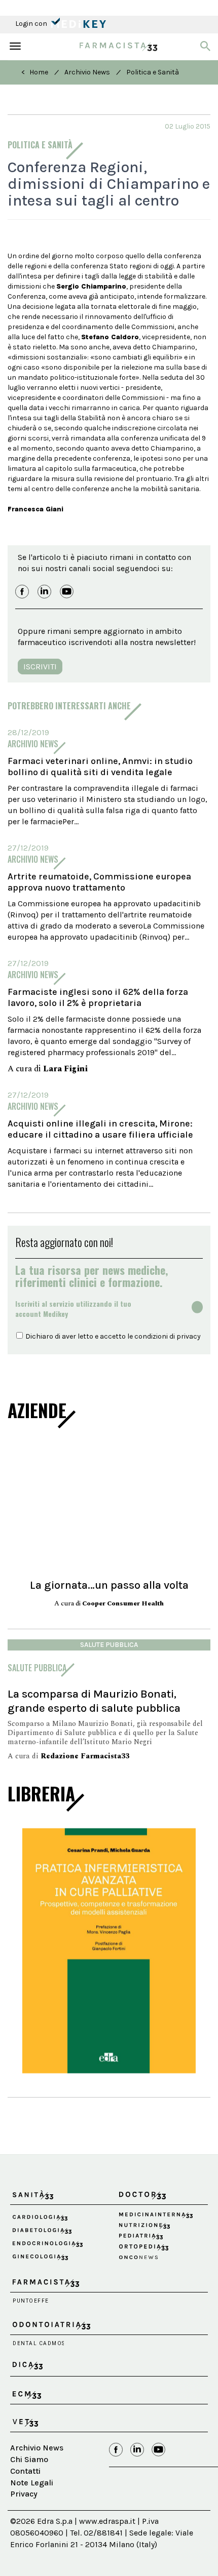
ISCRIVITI (40, 667)
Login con (32, 24)
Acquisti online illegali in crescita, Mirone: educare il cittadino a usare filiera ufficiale (100, 1129)
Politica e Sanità (153, 72)
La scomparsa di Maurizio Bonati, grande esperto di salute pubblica (94, 1701)
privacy (189, 1336)
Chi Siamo (29, 2459)
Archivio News (87, 72)
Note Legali (32, 2483)
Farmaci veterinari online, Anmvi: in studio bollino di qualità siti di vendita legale (100, 767)
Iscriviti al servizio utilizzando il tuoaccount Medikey (73, 1309)
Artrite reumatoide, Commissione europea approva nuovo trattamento (99, 882)
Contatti (25, 2471)
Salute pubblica (109, 1645)
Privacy (24, 2494)
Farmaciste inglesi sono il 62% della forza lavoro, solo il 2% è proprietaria (98, 997)
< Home (35, 72)
